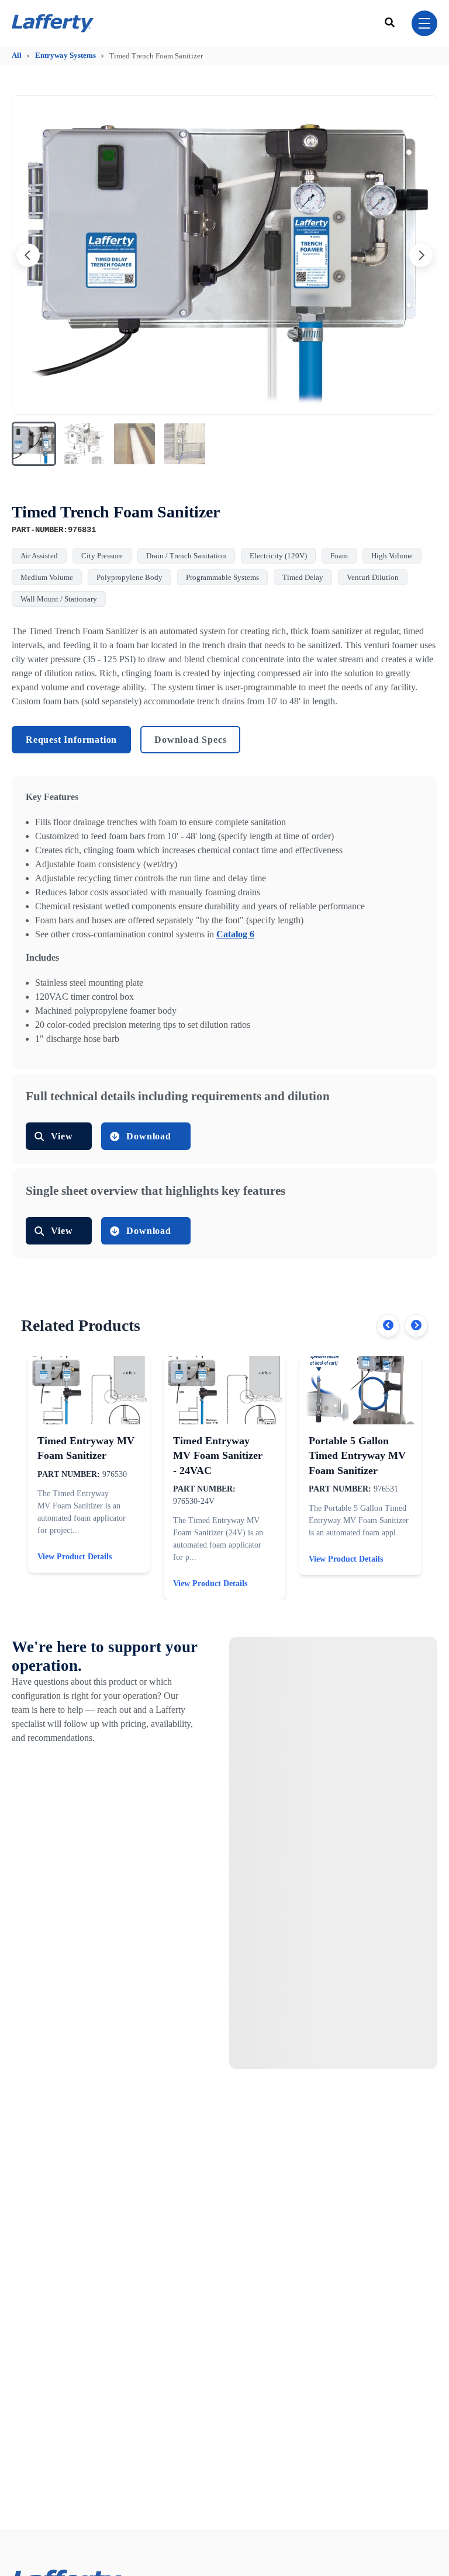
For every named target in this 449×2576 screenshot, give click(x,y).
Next (416, 1326)
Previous (388, 1326)
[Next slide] (421, 255)
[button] (34, 444)
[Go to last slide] (28, 255)
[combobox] (391, 23)
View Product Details (75, 1557)
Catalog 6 (235, 934)
